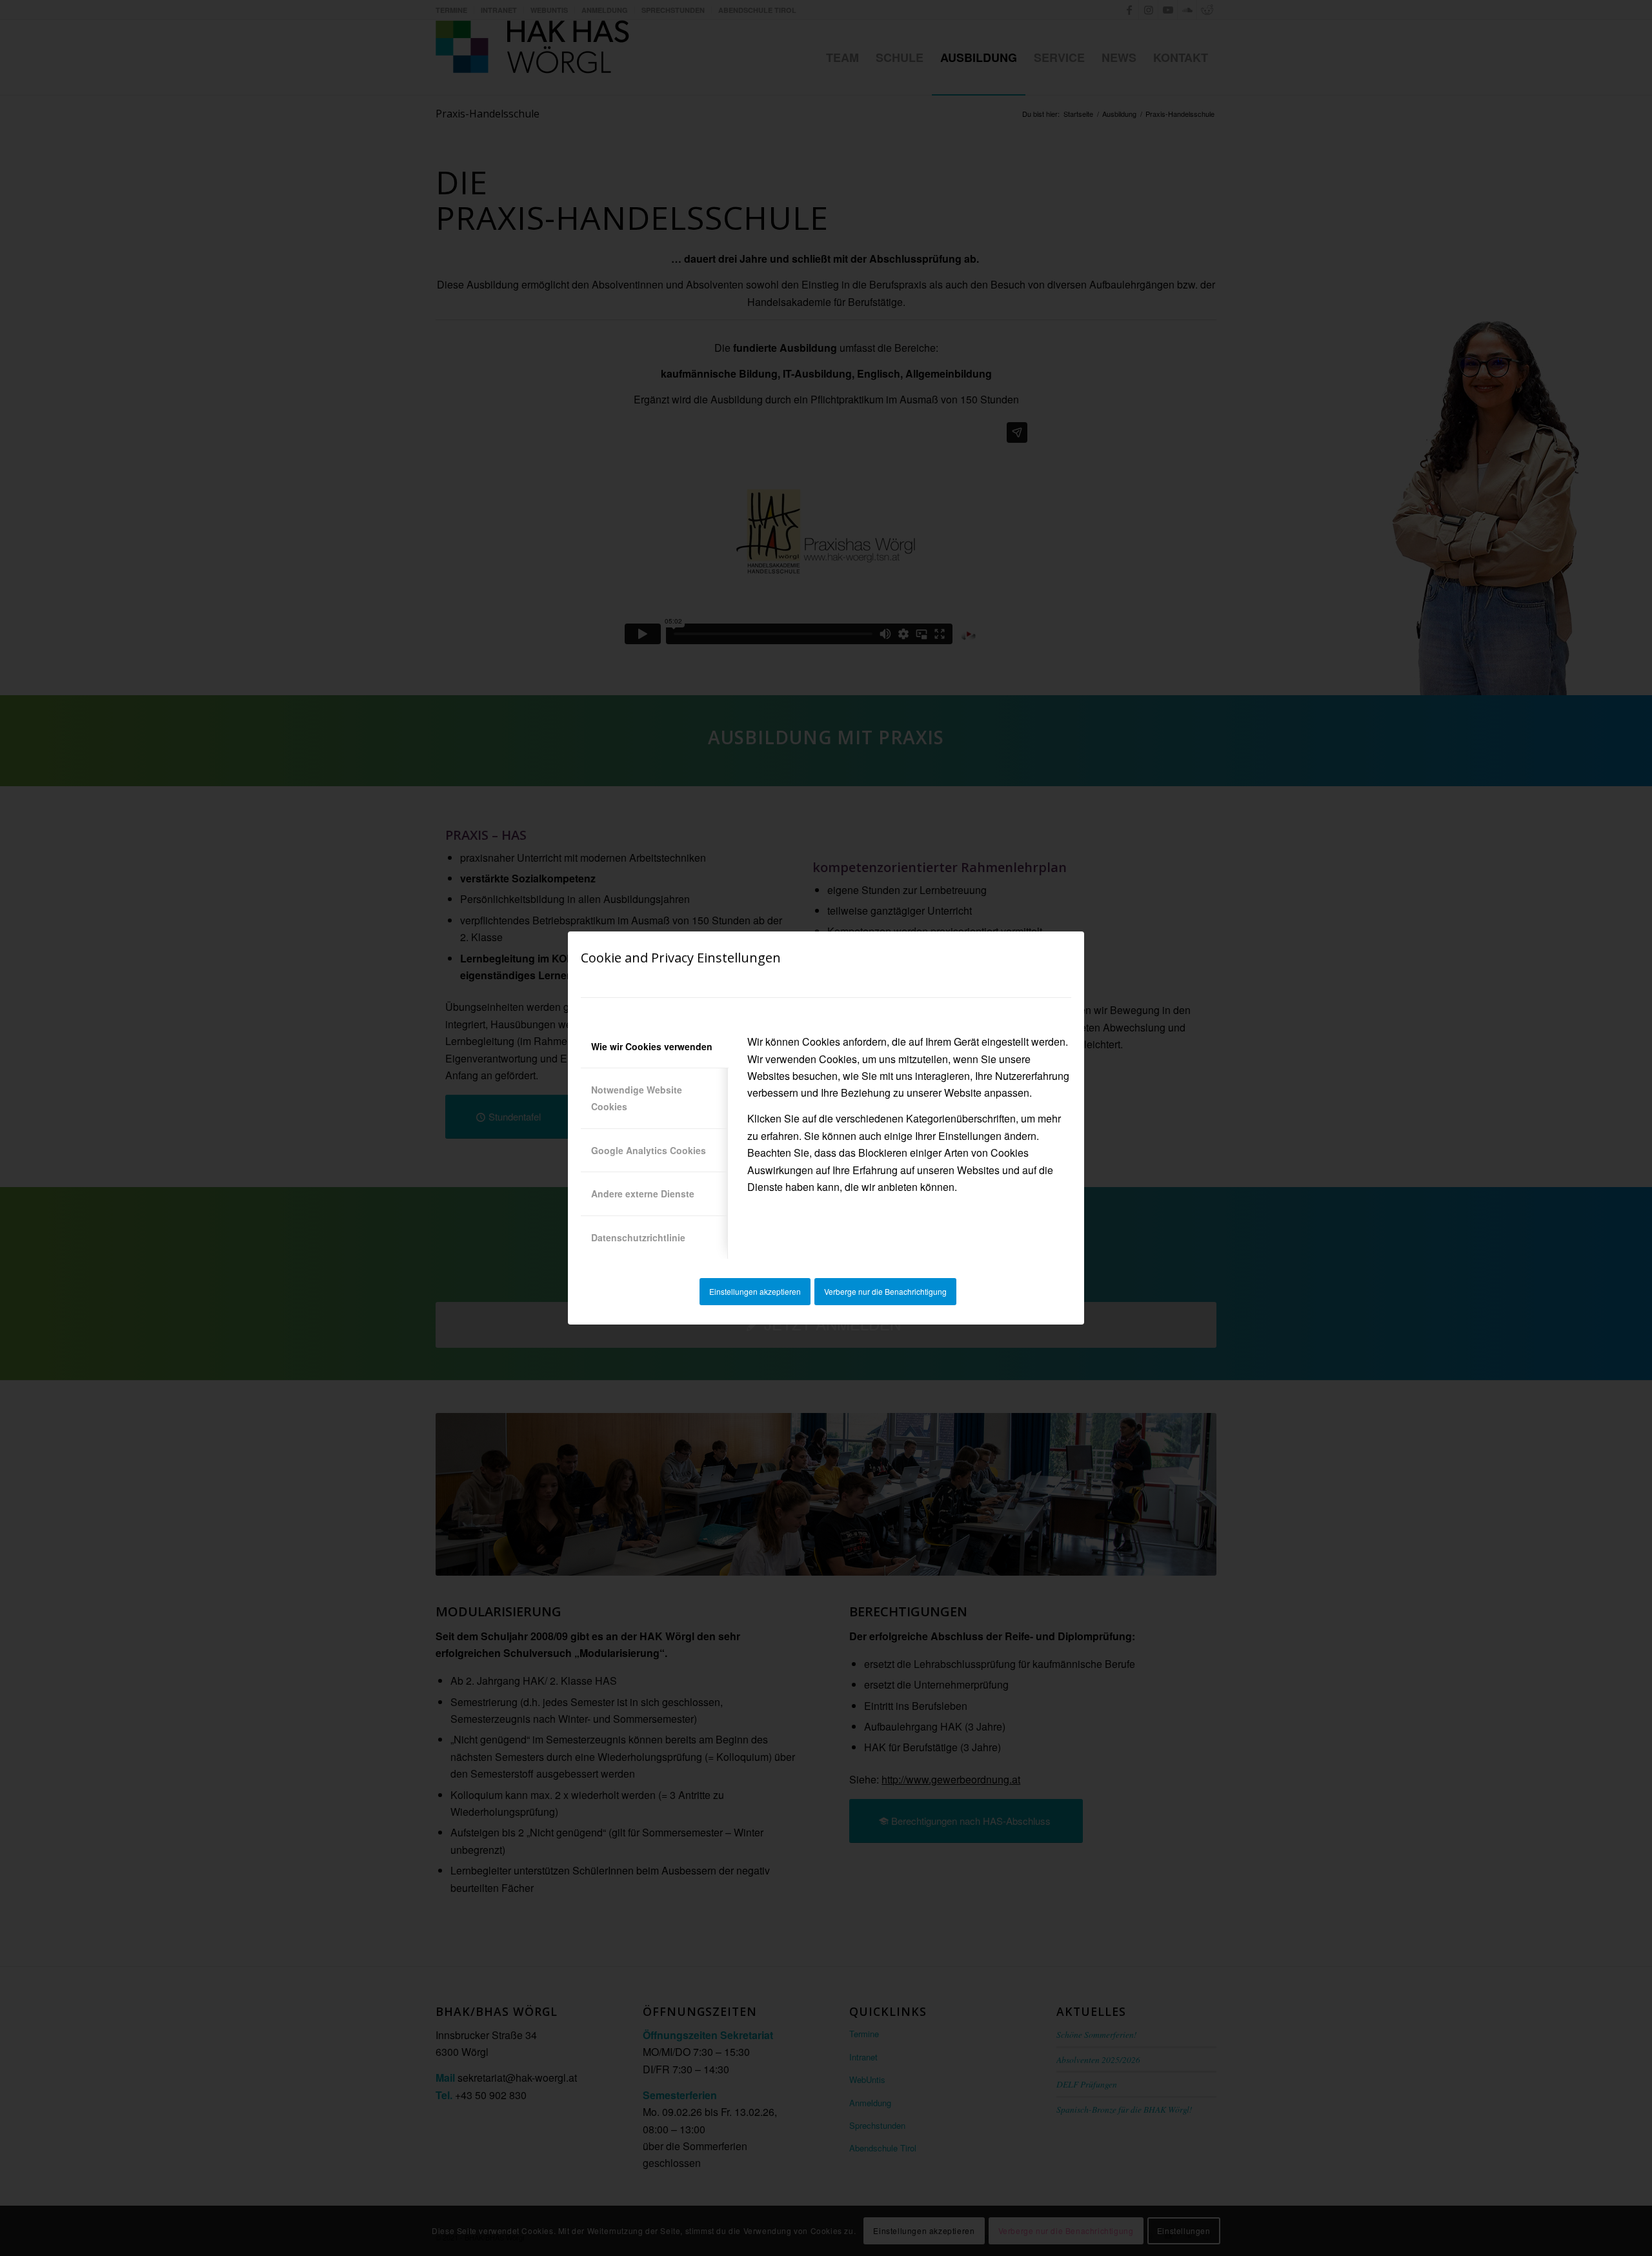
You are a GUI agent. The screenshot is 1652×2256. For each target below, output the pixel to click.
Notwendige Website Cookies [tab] (637, 1098)
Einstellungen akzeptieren (755, 1291)
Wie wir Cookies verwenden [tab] (652, 1046)
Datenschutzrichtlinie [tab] (638, 1237)
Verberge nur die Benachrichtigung (885, 1291)
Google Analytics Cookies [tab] (649, 1150)
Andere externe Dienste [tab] (643, 1194)
